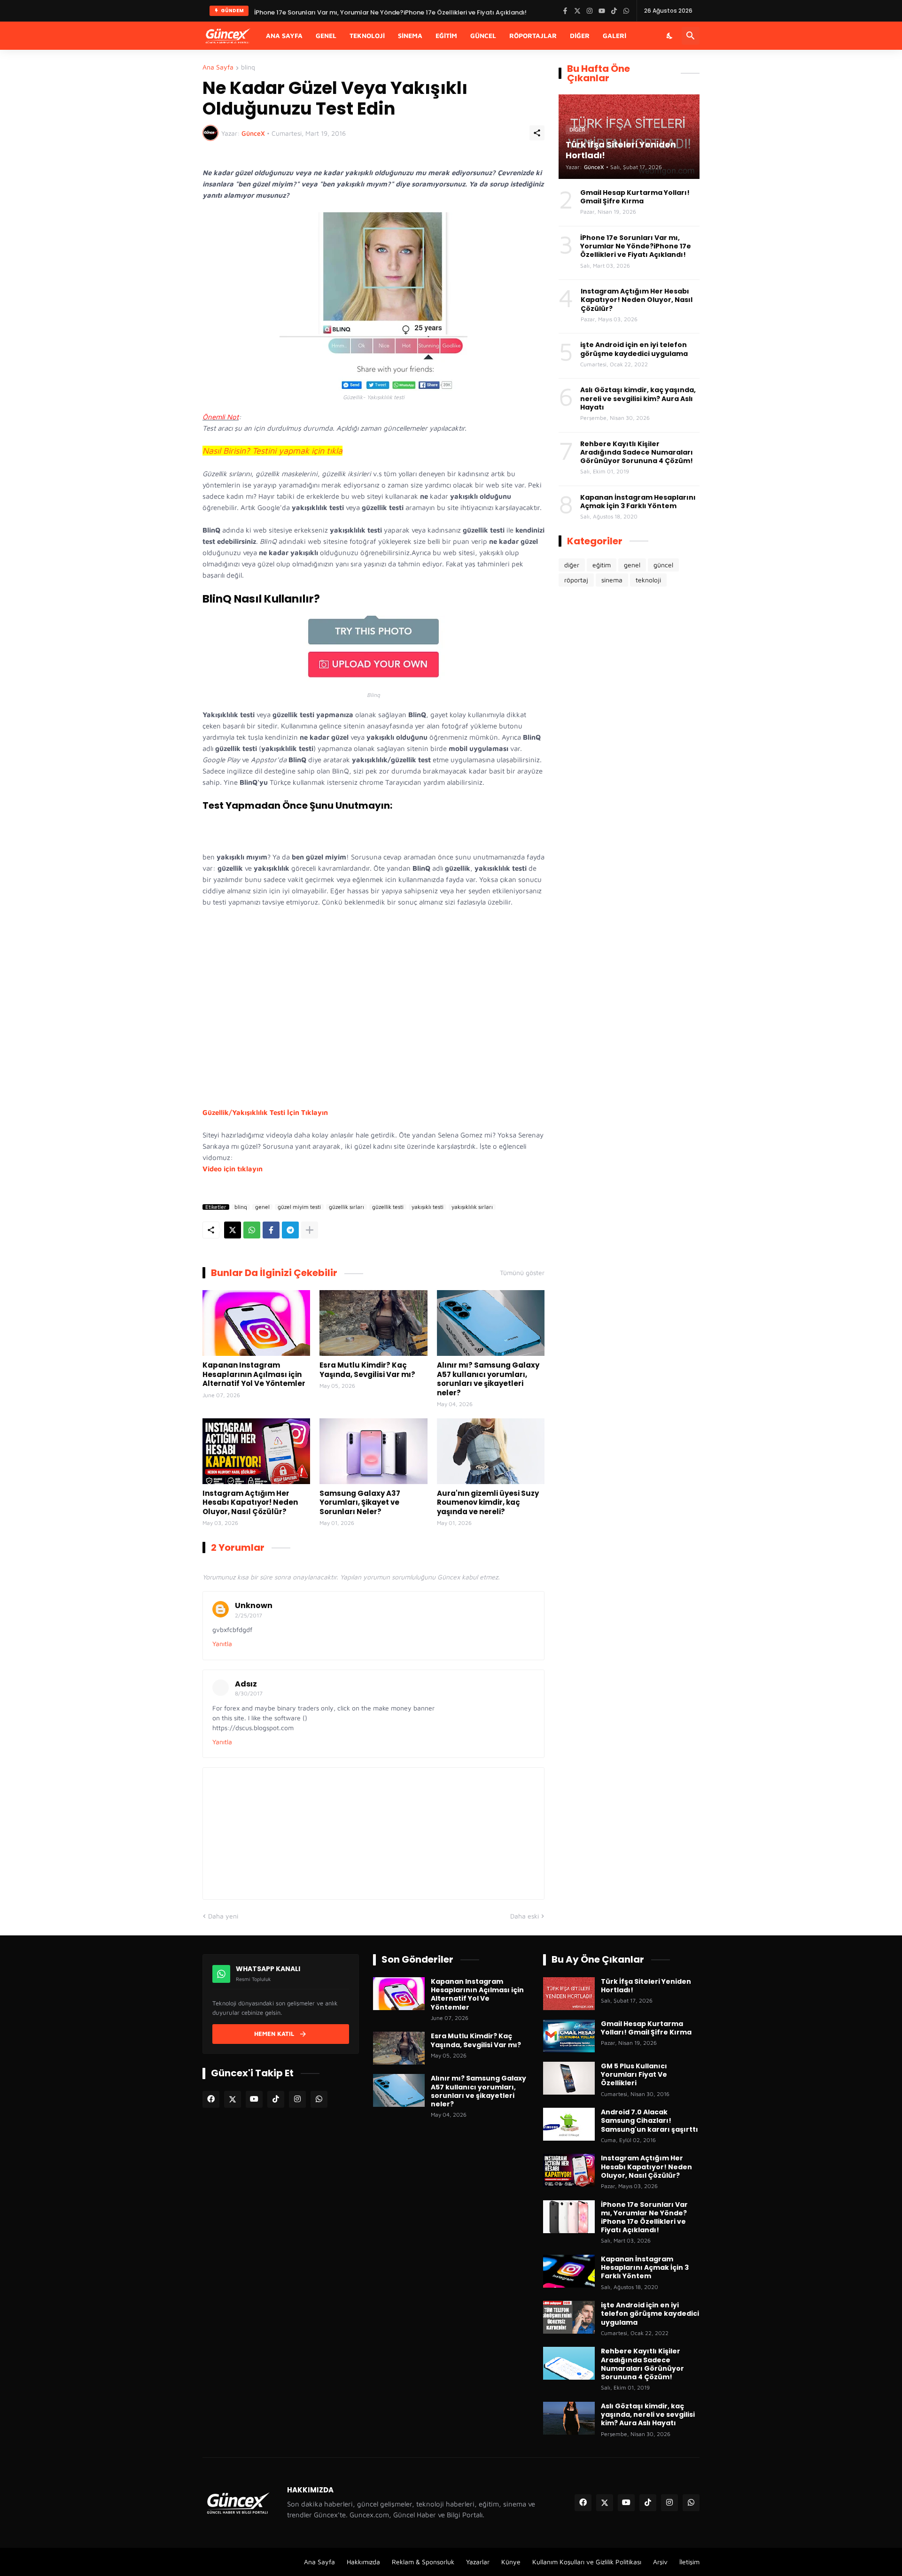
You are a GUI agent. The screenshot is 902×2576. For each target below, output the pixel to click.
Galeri (614, 35)
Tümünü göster (522, 1273)
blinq (248, 67)
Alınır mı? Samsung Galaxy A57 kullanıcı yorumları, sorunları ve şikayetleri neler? (488, 1379)
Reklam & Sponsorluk (423, 2562)
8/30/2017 (249, 1693)
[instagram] (297, 2099)
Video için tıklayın (233, 1169)
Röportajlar (533, 35)
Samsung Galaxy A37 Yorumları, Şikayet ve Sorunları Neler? (360, 1503)
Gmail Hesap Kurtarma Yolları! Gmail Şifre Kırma (635, 197)
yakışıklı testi (428, 1207)
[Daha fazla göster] (310, 1230)
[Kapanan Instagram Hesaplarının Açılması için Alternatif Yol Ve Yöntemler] (256, 1323)
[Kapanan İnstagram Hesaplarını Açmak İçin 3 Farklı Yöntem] (569, 2271)
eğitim (602, 565)
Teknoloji (367, 35)
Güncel (483, 35)
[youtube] (254, 2099)
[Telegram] (290, 1230)
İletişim (689, 2562)
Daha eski (525, 1916)
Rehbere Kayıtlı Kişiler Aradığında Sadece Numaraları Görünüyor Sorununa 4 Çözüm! (637, 453)
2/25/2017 (249, 1615)
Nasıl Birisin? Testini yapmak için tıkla (272, 451)
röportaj (576, 580)
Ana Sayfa (284, 35)
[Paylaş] (537, 133)
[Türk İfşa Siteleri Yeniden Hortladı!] (569, 1994)
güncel (663, 565)
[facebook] (211, 2099)
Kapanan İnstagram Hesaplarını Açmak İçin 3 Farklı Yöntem (638, 502)
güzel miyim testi (299, 1207)
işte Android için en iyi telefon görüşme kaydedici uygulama (634, 349)
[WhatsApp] (252, 1230)
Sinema (410, 35)
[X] (233, 1230)
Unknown (254, 1605)
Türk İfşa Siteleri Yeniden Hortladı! (306, 11)
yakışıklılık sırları (472, 1207)
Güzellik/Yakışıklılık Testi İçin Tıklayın (265, 1112)
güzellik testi (388, 1207)
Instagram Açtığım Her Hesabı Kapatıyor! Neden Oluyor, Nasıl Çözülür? (250, 1503)
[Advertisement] (373, 1007)
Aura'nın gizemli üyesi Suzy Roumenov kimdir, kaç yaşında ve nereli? (488, 1503)
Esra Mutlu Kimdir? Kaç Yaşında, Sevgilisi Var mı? (367, 1370)
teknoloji (648, 580)
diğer (572, 565)
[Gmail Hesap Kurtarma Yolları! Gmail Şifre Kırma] (569, 2036)
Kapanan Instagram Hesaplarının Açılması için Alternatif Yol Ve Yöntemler (254, 1374)
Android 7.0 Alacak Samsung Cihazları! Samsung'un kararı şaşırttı (649, 2121)
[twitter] (233, 2099)
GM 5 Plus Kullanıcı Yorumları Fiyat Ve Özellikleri (634, 2075)
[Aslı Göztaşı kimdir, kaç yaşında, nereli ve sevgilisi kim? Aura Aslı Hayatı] (569, 2418)
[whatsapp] (319, 2099)
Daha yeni (223, 1916)
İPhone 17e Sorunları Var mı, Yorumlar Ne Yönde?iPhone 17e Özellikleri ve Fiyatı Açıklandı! (636, 246)
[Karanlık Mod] (670, 36)
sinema (612, 580)
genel (262, 1207)
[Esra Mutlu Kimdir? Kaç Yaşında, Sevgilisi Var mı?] (373, 1323)
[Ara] (691, 36)
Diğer (580, 35)
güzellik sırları (346, 1207)
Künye (511, 2562)
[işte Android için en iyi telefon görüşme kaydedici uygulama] (569, 2317)
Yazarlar (478, 2562)
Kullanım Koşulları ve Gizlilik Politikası (587, 2562)
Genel (326, 35)
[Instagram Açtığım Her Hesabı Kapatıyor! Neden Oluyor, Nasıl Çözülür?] (256, 1451)
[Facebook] (271, 1230)
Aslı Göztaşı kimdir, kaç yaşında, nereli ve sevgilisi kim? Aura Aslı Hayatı (638, 398)
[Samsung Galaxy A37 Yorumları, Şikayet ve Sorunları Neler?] (373, 1451)
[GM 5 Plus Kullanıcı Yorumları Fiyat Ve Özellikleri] (569, 2078)
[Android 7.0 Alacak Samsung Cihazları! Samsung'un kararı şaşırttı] (569, 2124)
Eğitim (446, 35)
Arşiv (660, 2562)
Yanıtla (222, 1644)
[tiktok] (276, 2099)
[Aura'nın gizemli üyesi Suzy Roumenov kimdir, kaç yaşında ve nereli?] (491, 1451)
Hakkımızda (363, 2562)
